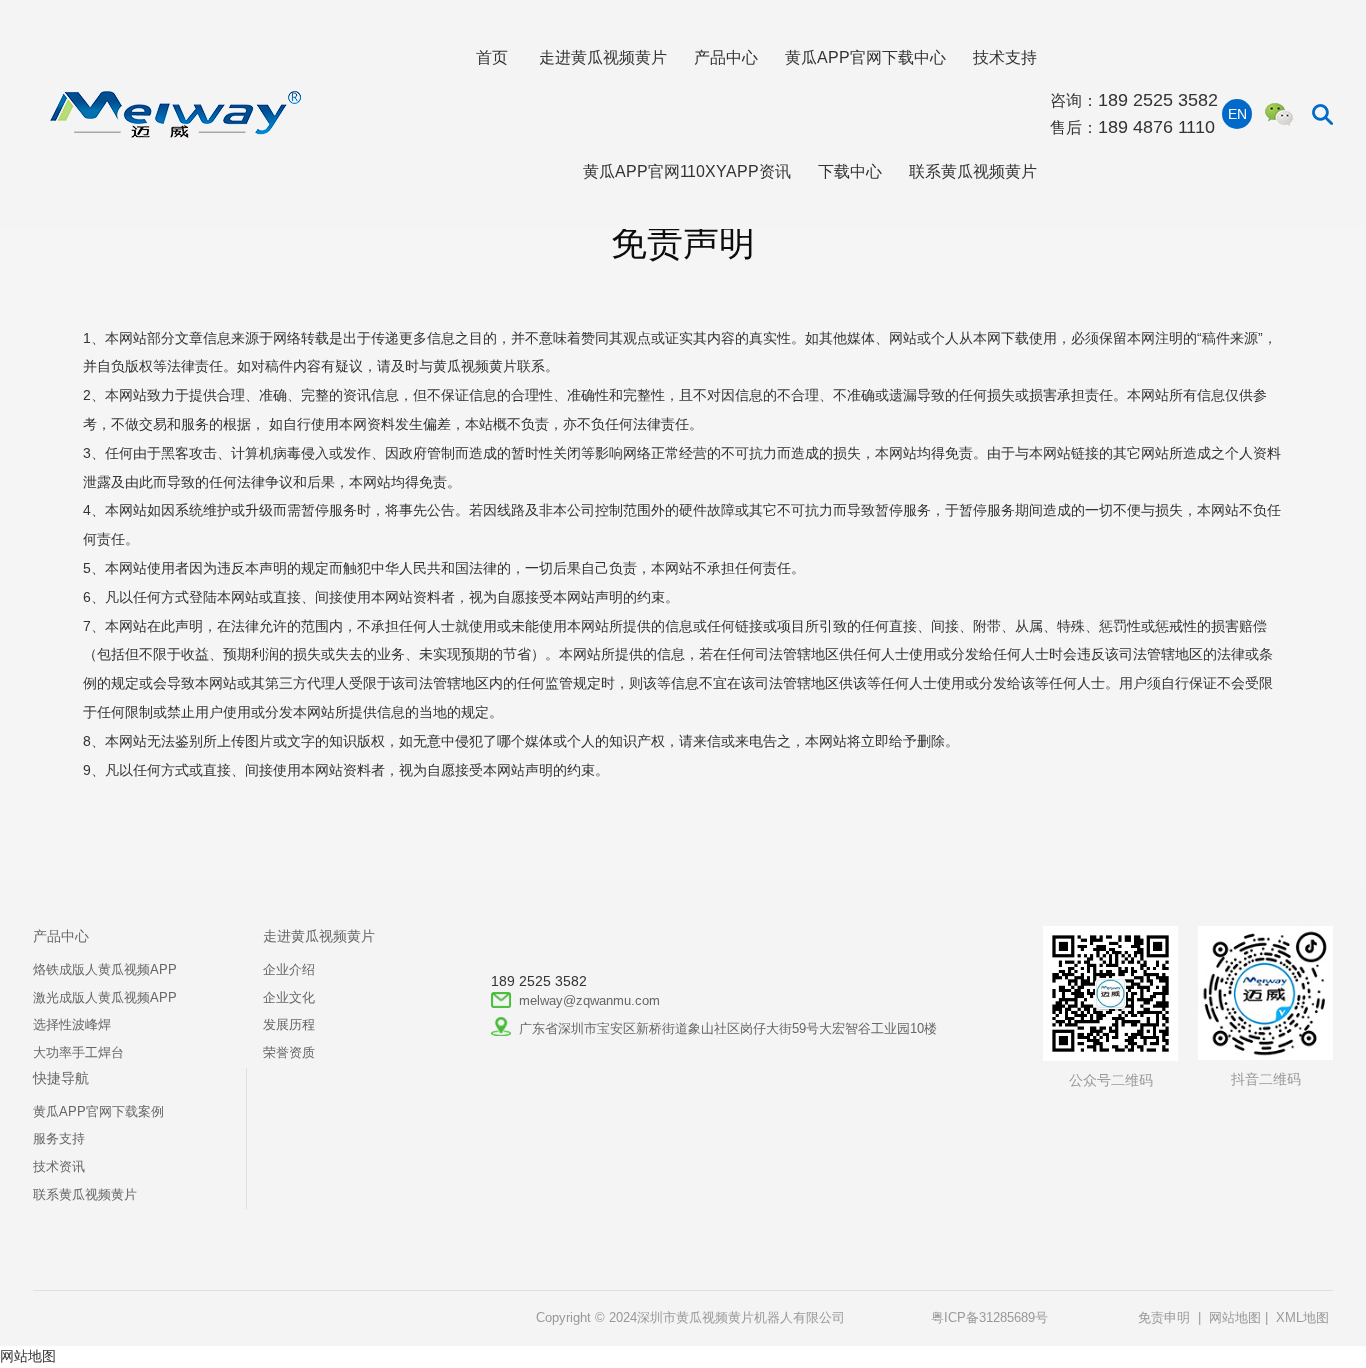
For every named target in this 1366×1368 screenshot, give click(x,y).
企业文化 (289, 998)
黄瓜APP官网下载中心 (865, 57)
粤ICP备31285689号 (989, 1318)
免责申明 (1164, 1318)
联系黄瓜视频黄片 (973, 171)
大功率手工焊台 (78, 1053)
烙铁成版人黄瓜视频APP (105, 970)
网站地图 (1235, 1318)
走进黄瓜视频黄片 (603, 57)
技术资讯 (59, 1167)
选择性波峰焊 (72, 1025)
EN (1237, 114)
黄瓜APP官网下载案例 (98, 1112)
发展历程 (289, 1025)
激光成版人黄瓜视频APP (105, 998)
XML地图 (1302, 1318)
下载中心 (850, 171)
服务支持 (59, 1139)
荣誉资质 (289, 1053)
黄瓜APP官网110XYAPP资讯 (687, 171)
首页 (492, 57)
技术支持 (1005, 57)
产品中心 (726, 57)
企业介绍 (289, 970)
